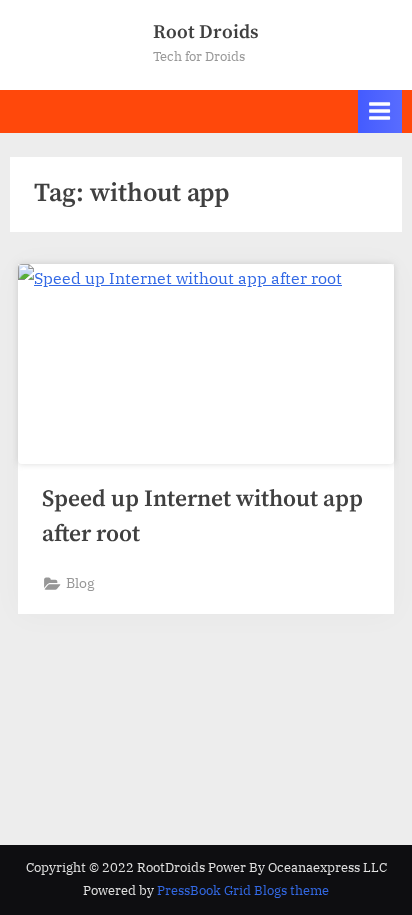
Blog (80, 583)
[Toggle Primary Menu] (380, 111)
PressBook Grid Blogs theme (243, 890)
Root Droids (206, 32)
